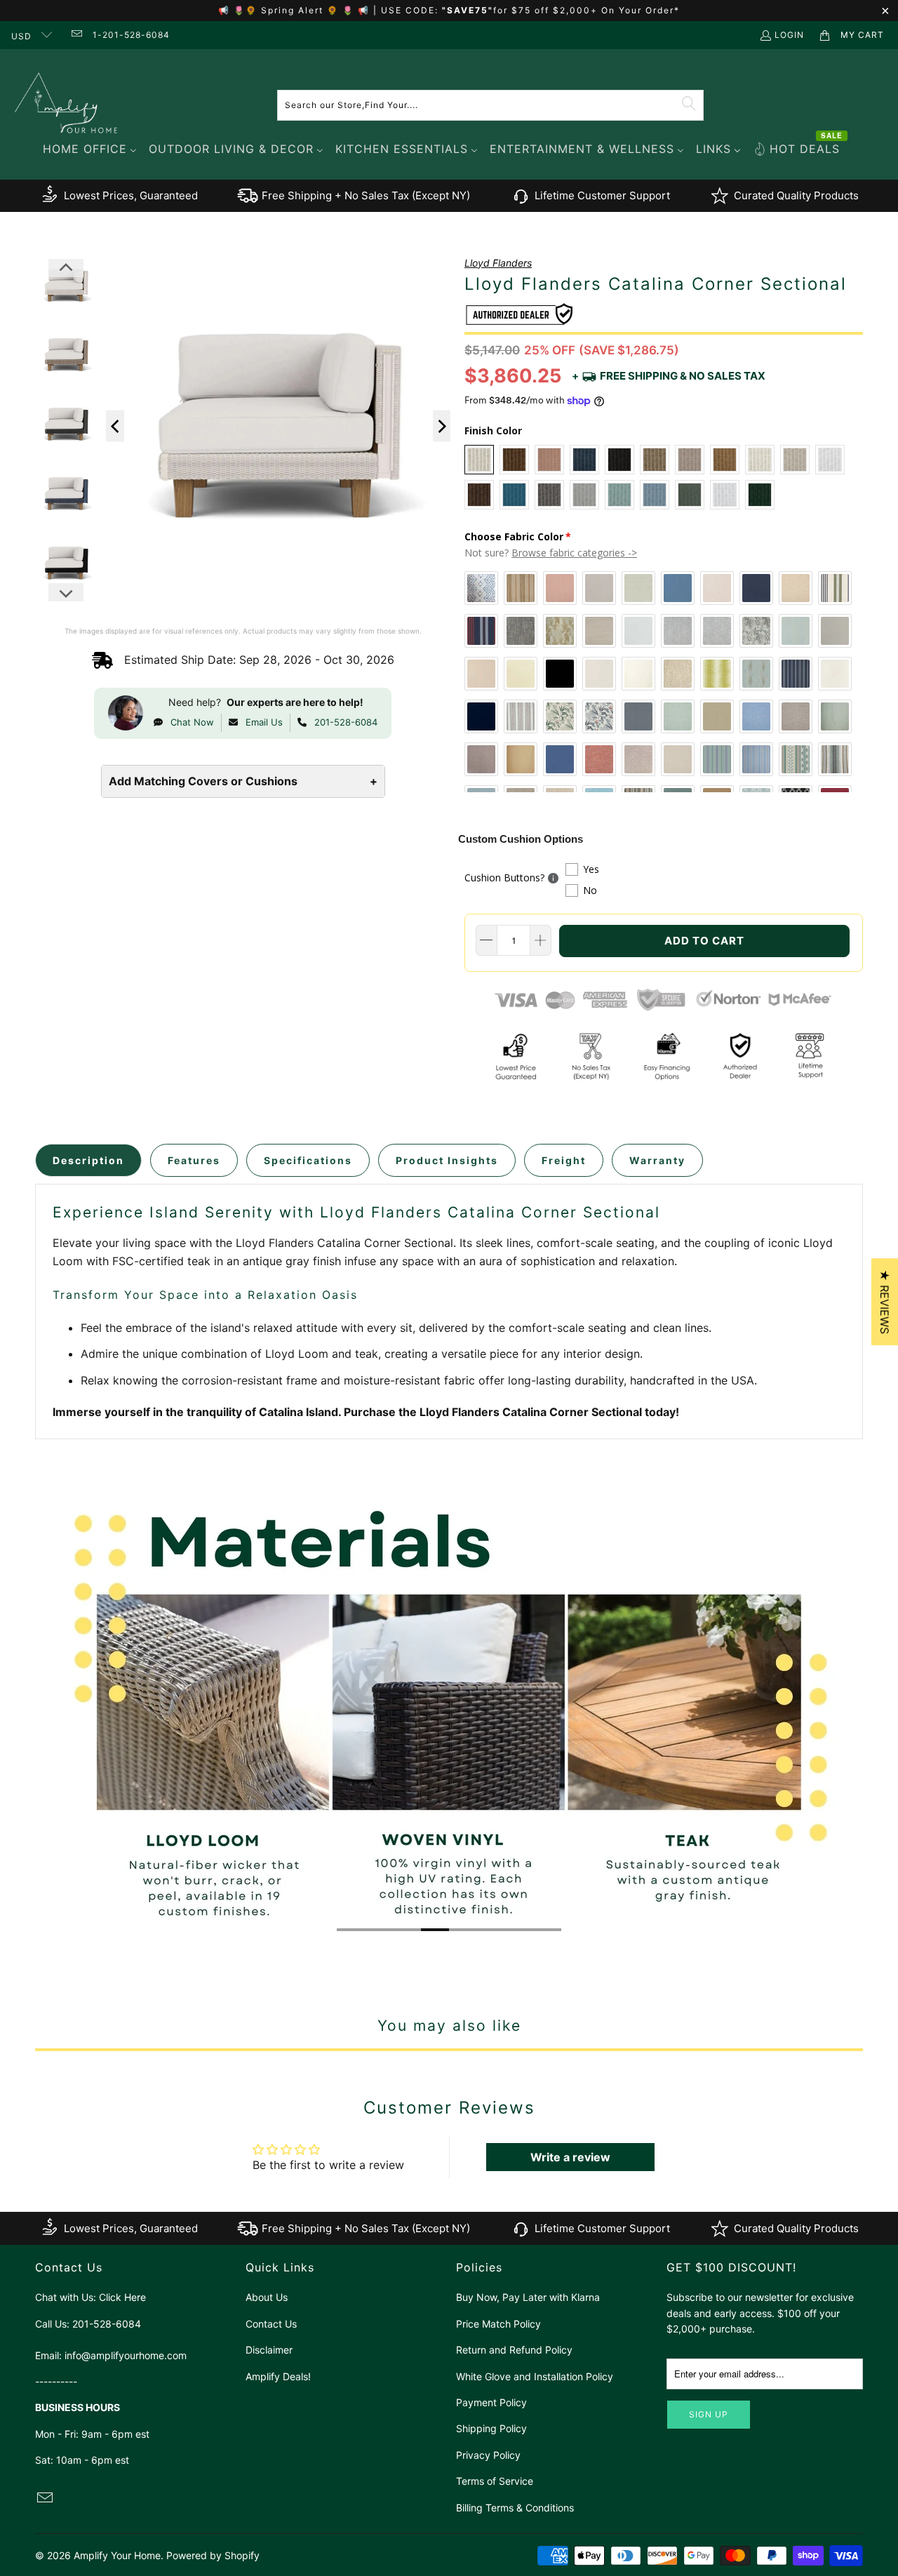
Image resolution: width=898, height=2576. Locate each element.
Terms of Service (495, 2481)
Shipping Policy (491, 2428)
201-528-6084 (346, 722)
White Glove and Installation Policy (535, 2376)
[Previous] (115, 426)
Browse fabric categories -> (574, 553)
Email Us (264, 722)
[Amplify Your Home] (67, 105)
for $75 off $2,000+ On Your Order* (587, 10)
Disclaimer (269, 2350)
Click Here (122, 2297)
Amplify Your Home (117, 2555)
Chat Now (192, 722)
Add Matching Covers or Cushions (243, 781)
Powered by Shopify (213, 2555)
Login (789, 35)
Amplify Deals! (278, 2376)
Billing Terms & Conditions (515, 2508)
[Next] (442, 426)
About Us (267, 2297)
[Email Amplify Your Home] (75, 35)
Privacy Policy (488, 2455)
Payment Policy (491, 2402)
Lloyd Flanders (498, 263)
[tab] (88, 1160)
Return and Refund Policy (514, 2350)
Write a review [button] (570, 2157)
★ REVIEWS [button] (885, 1302)
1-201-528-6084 (131, 35)
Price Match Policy (498, 2324)
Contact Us (271, 2324)
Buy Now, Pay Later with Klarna (528, 2297)
